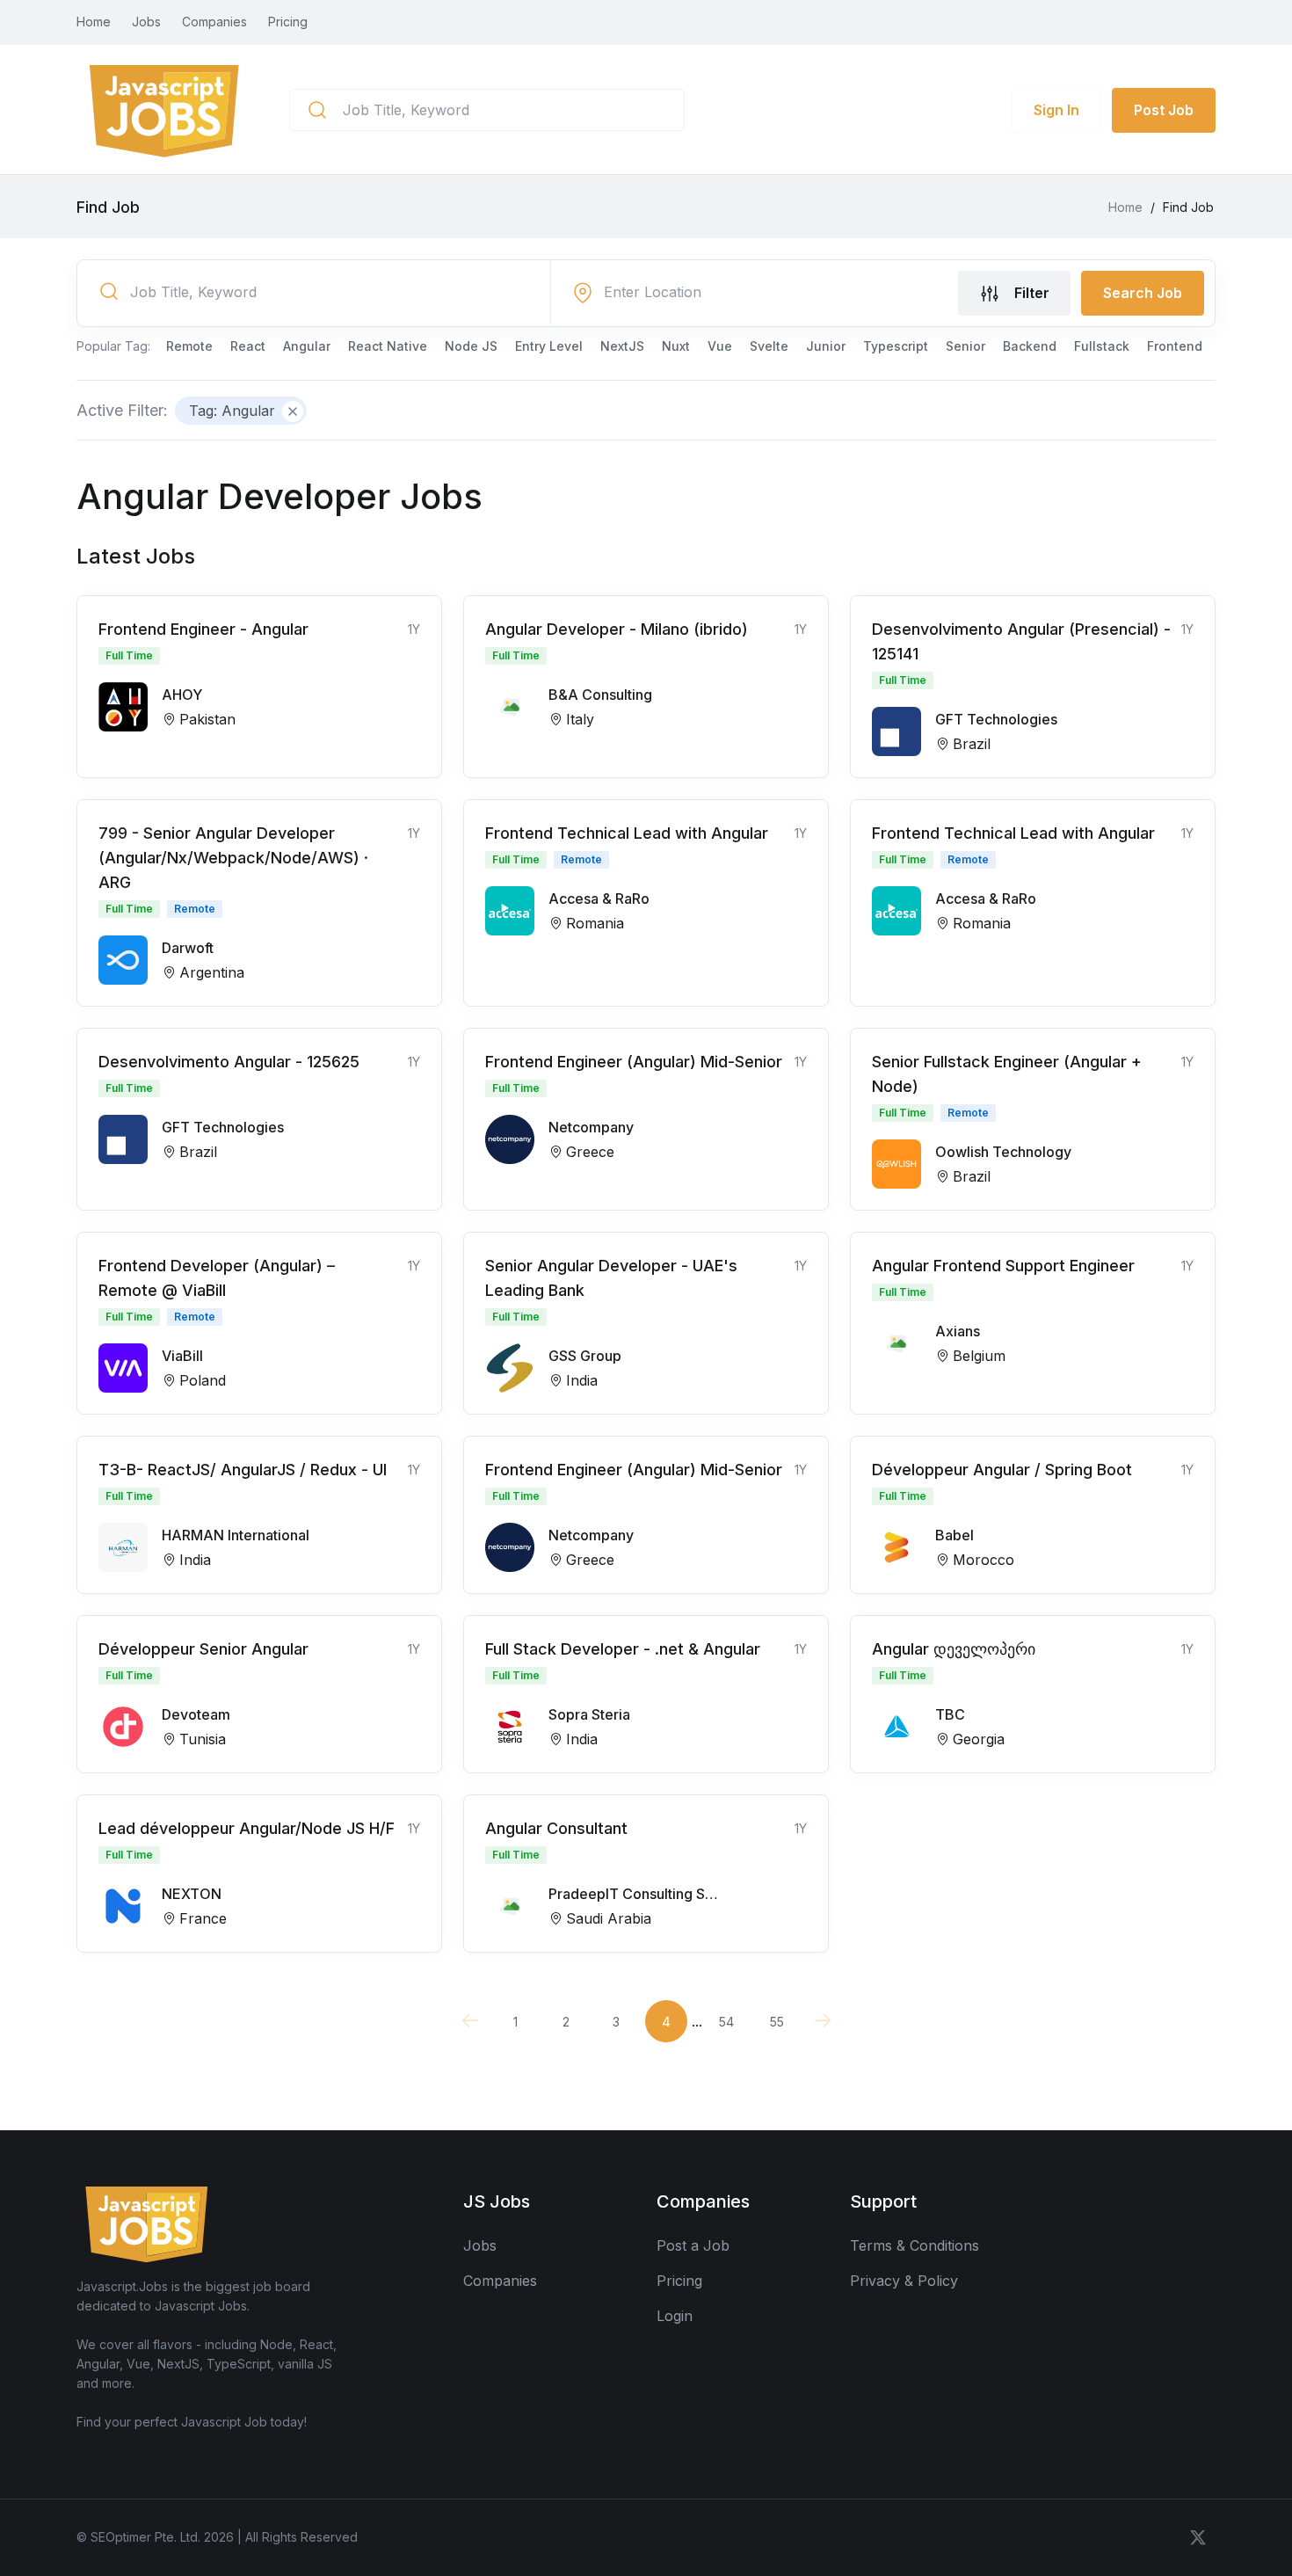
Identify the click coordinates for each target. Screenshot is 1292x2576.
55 (777, 2022)
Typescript (896, 346)
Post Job (1164, 110)
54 (726, 2022)
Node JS (471, 346)
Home (94, 22)
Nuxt (676, 346)
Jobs (146, 22)
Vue (720, 346)
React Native (388, 346)
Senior (965, 346)
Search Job (1143, 293)
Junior (826, 346)
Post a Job (693, 2245)
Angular (307, 346)
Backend (1030, 346)
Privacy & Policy (904, 2281)
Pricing (288, 22)
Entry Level (549, 346)
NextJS (622, 346)
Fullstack (1102, 346)
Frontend (1175, 346)
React (248, 346)
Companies (214, 22)
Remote (189, 346)
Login (675, 2316)
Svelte (769, 346)
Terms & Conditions (915, 2245)
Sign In (1056, 110)
